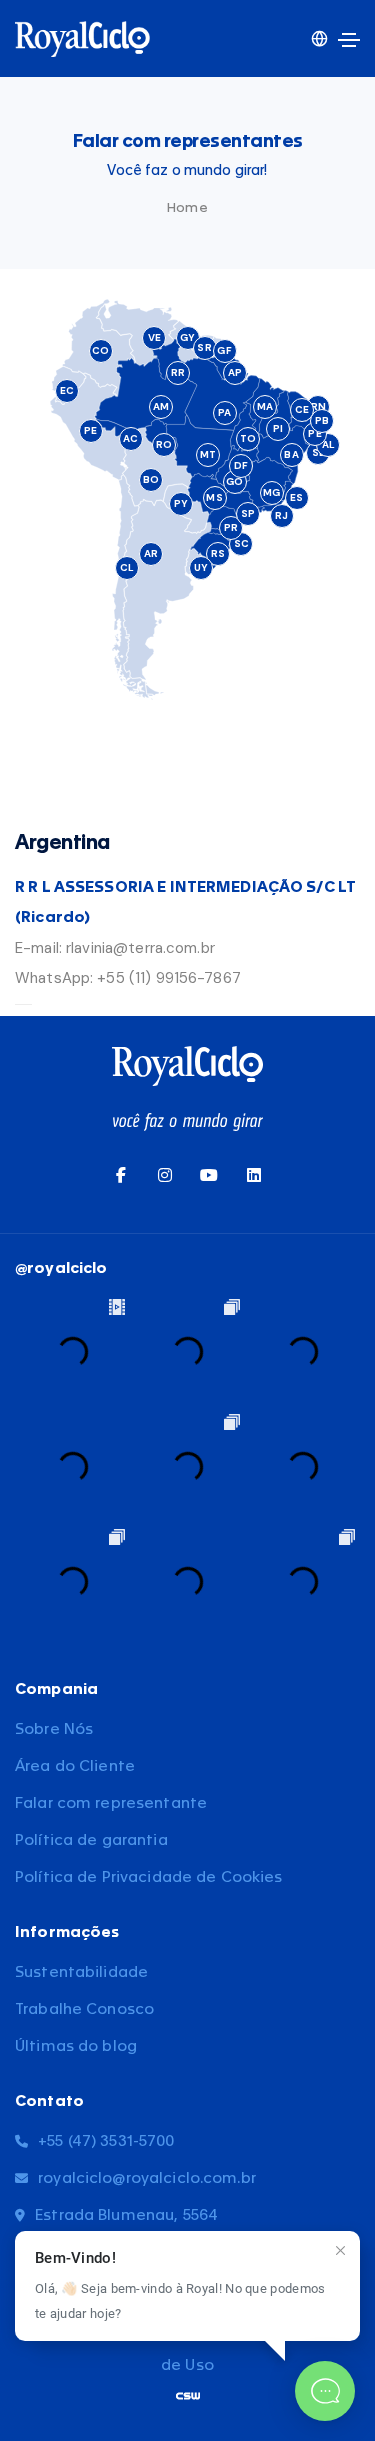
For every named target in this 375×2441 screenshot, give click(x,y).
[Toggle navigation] (349, 40)
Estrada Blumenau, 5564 (126, 2215)
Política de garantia (91, 1840)
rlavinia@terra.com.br (140, 948)
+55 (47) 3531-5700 (106, 2141)
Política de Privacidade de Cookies (149, 1877)
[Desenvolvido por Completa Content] (188, 2395)
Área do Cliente (75, 1766)
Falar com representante (111, 1803)
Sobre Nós (54, 1729)
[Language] (319, 39)
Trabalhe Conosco (84, 2009)
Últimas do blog (76, 2046)
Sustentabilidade (81, 1972)
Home (187, 207)
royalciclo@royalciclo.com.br (147, 2178)
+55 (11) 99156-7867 (169, 978)
